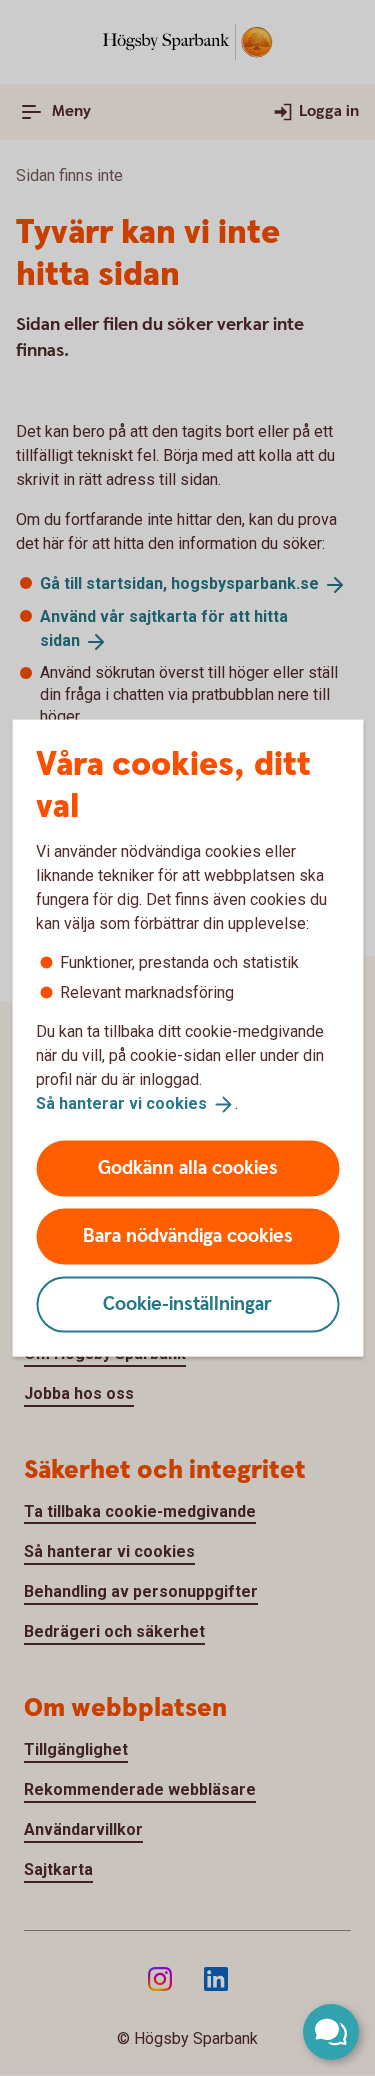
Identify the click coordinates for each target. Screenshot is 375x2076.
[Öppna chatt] (331, 2032)
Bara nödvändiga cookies (188, 1235)
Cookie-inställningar (187, 1303)
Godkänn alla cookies (188, 1167)
